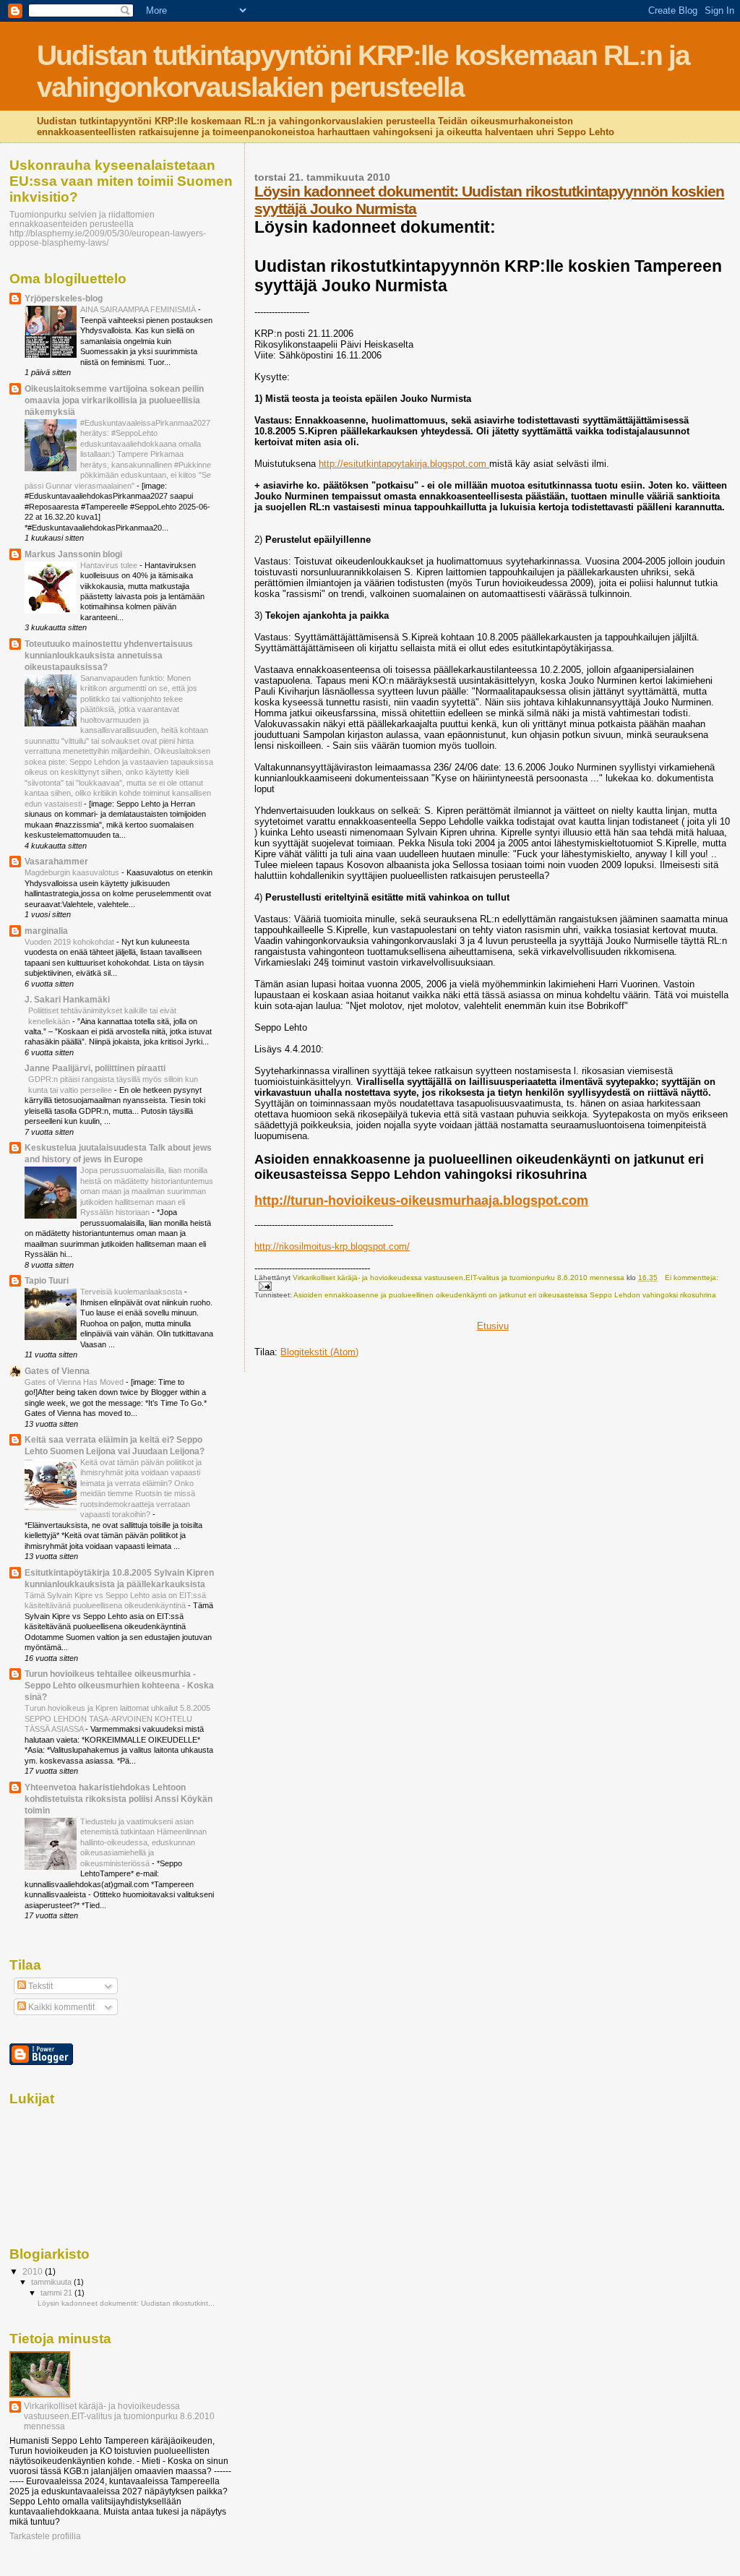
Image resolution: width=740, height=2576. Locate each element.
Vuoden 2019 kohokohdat (70, 942)
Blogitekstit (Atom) (319, 1352)
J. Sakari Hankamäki (67, 999)
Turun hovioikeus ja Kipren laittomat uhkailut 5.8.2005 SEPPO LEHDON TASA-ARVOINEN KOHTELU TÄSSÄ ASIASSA (117, 1718)
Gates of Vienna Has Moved (75, 1382)
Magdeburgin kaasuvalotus (73, 872)
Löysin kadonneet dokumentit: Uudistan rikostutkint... (126, 2303)
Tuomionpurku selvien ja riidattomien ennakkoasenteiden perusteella (82, 219)
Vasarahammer (56, 861)
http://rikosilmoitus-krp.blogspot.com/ (332, 1246)
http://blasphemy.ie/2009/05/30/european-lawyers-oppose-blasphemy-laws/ (108, 238)
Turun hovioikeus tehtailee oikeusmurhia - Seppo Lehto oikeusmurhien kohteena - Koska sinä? (119, 1685)
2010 (34, 2271)
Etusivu (493, 1326)
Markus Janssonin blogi (73, 554)
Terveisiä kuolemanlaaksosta (132, 1292)
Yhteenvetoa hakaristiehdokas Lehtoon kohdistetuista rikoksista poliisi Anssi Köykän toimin (119, 1799)
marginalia (46, 931)
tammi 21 (57, 2293)
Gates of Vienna (57, 1371)
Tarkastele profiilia (45, 2536)
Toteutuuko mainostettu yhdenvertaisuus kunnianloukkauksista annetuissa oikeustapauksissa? (109, 655)
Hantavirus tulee (110, 565)
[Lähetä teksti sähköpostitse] (264, 1285)
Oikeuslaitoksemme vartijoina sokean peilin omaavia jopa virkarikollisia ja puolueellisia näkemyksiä (114, 400)
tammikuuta (52, 2282)
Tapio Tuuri (47, 1280)
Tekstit (39, 1986)
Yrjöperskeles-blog (64, 298)
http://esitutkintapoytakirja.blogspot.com (404, 464)
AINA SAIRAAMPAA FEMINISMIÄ (139, 309)
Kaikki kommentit (60, 2007)
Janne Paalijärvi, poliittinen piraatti (95, 1068)
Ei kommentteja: (692, 1278)
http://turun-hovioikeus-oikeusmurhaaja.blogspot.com (421, 1201)
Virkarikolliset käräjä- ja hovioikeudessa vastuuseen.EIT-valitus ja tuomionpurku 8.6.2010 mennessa (119, 2416)
